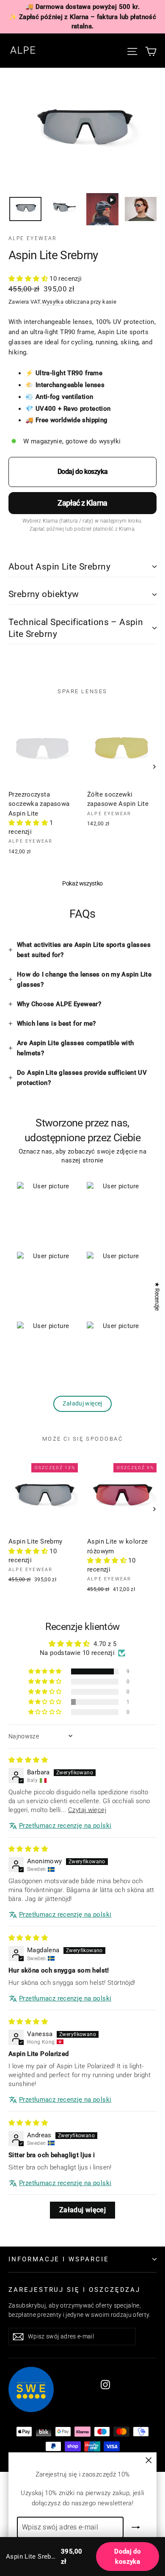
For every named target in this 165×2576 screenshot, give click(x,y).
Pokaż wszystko (82, 883)
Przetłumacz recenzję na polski (65, 1826)
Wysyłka (53, 302)
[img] (28, 1760)
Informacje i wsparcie (59, 2259)
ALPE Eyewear (33, 238)
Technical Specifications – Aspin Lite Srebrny (76, 628)
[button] (29, 279)
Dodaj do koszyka (128, 2557)
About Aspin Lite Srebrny (59, 567)
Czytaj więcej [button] (87, 1810)
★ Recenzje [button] (157, 1296)
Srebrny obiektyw (44, 594)
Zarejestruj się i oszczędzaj (74, 2290)
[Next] (154, 767)
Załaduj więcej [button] (82, 2210)
